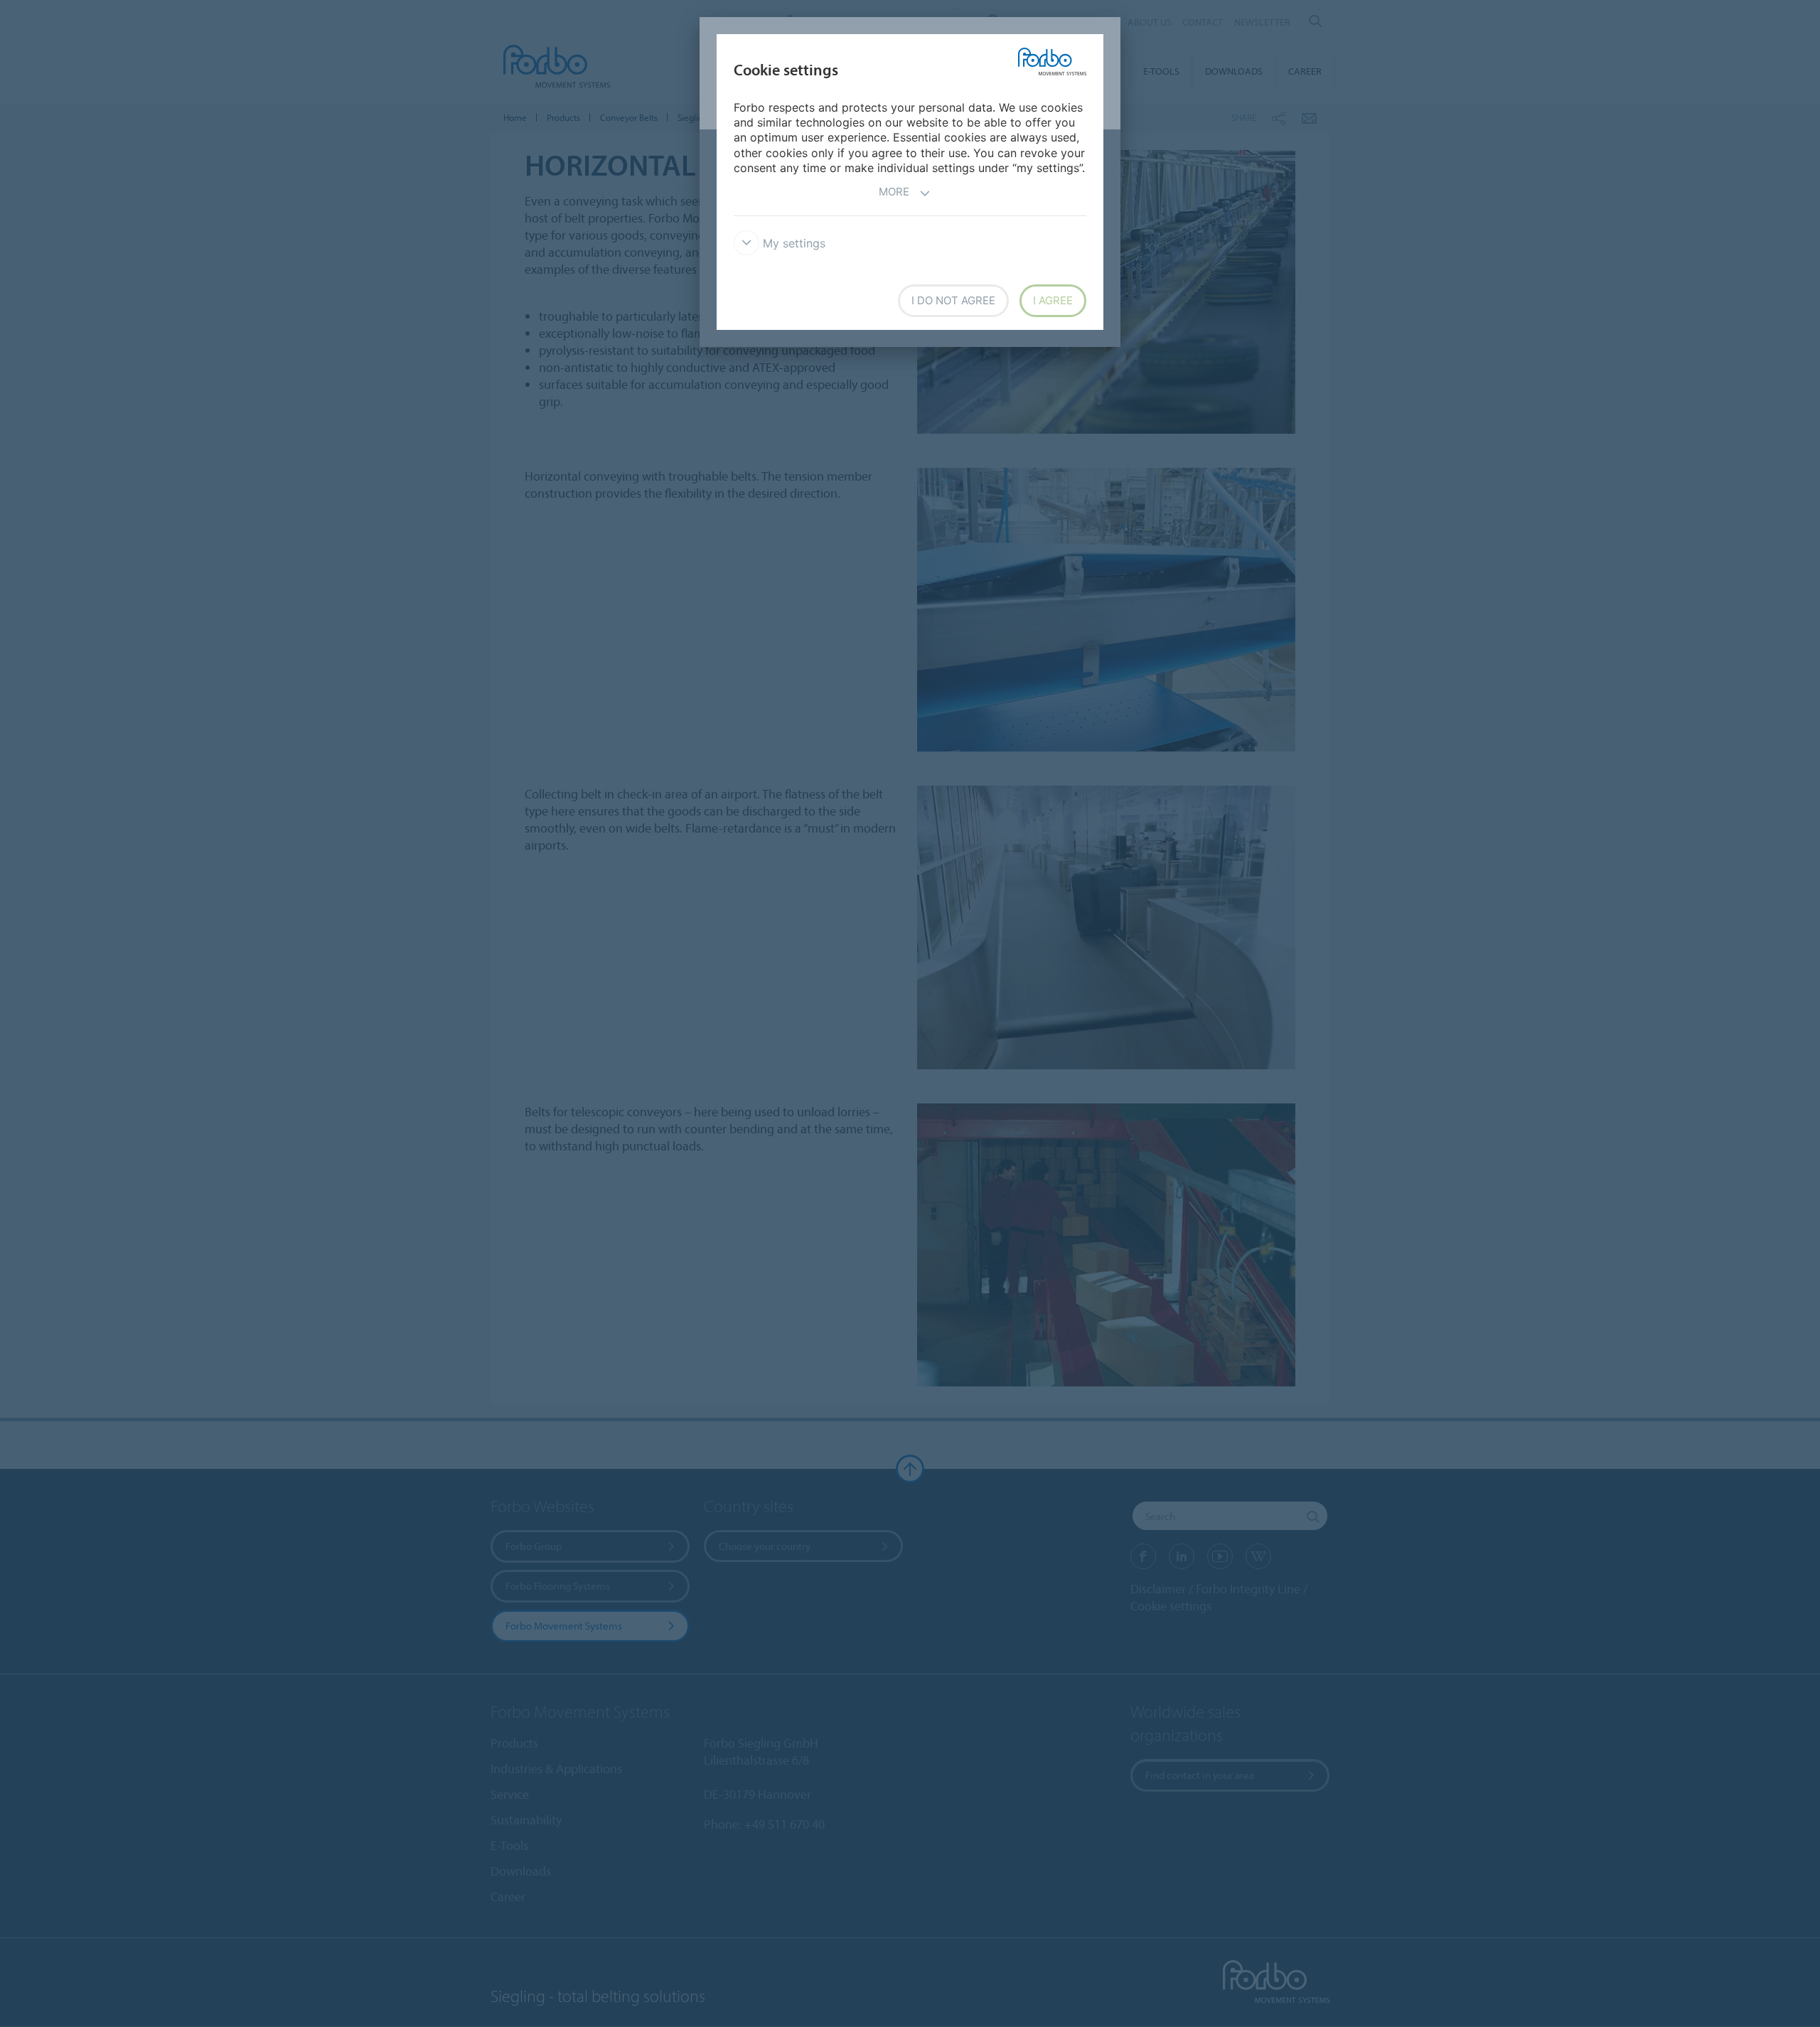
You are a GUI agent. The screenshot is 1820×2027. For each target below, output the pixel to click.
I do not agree (953, 300)
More (894, 192)
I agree (1053, 300)
